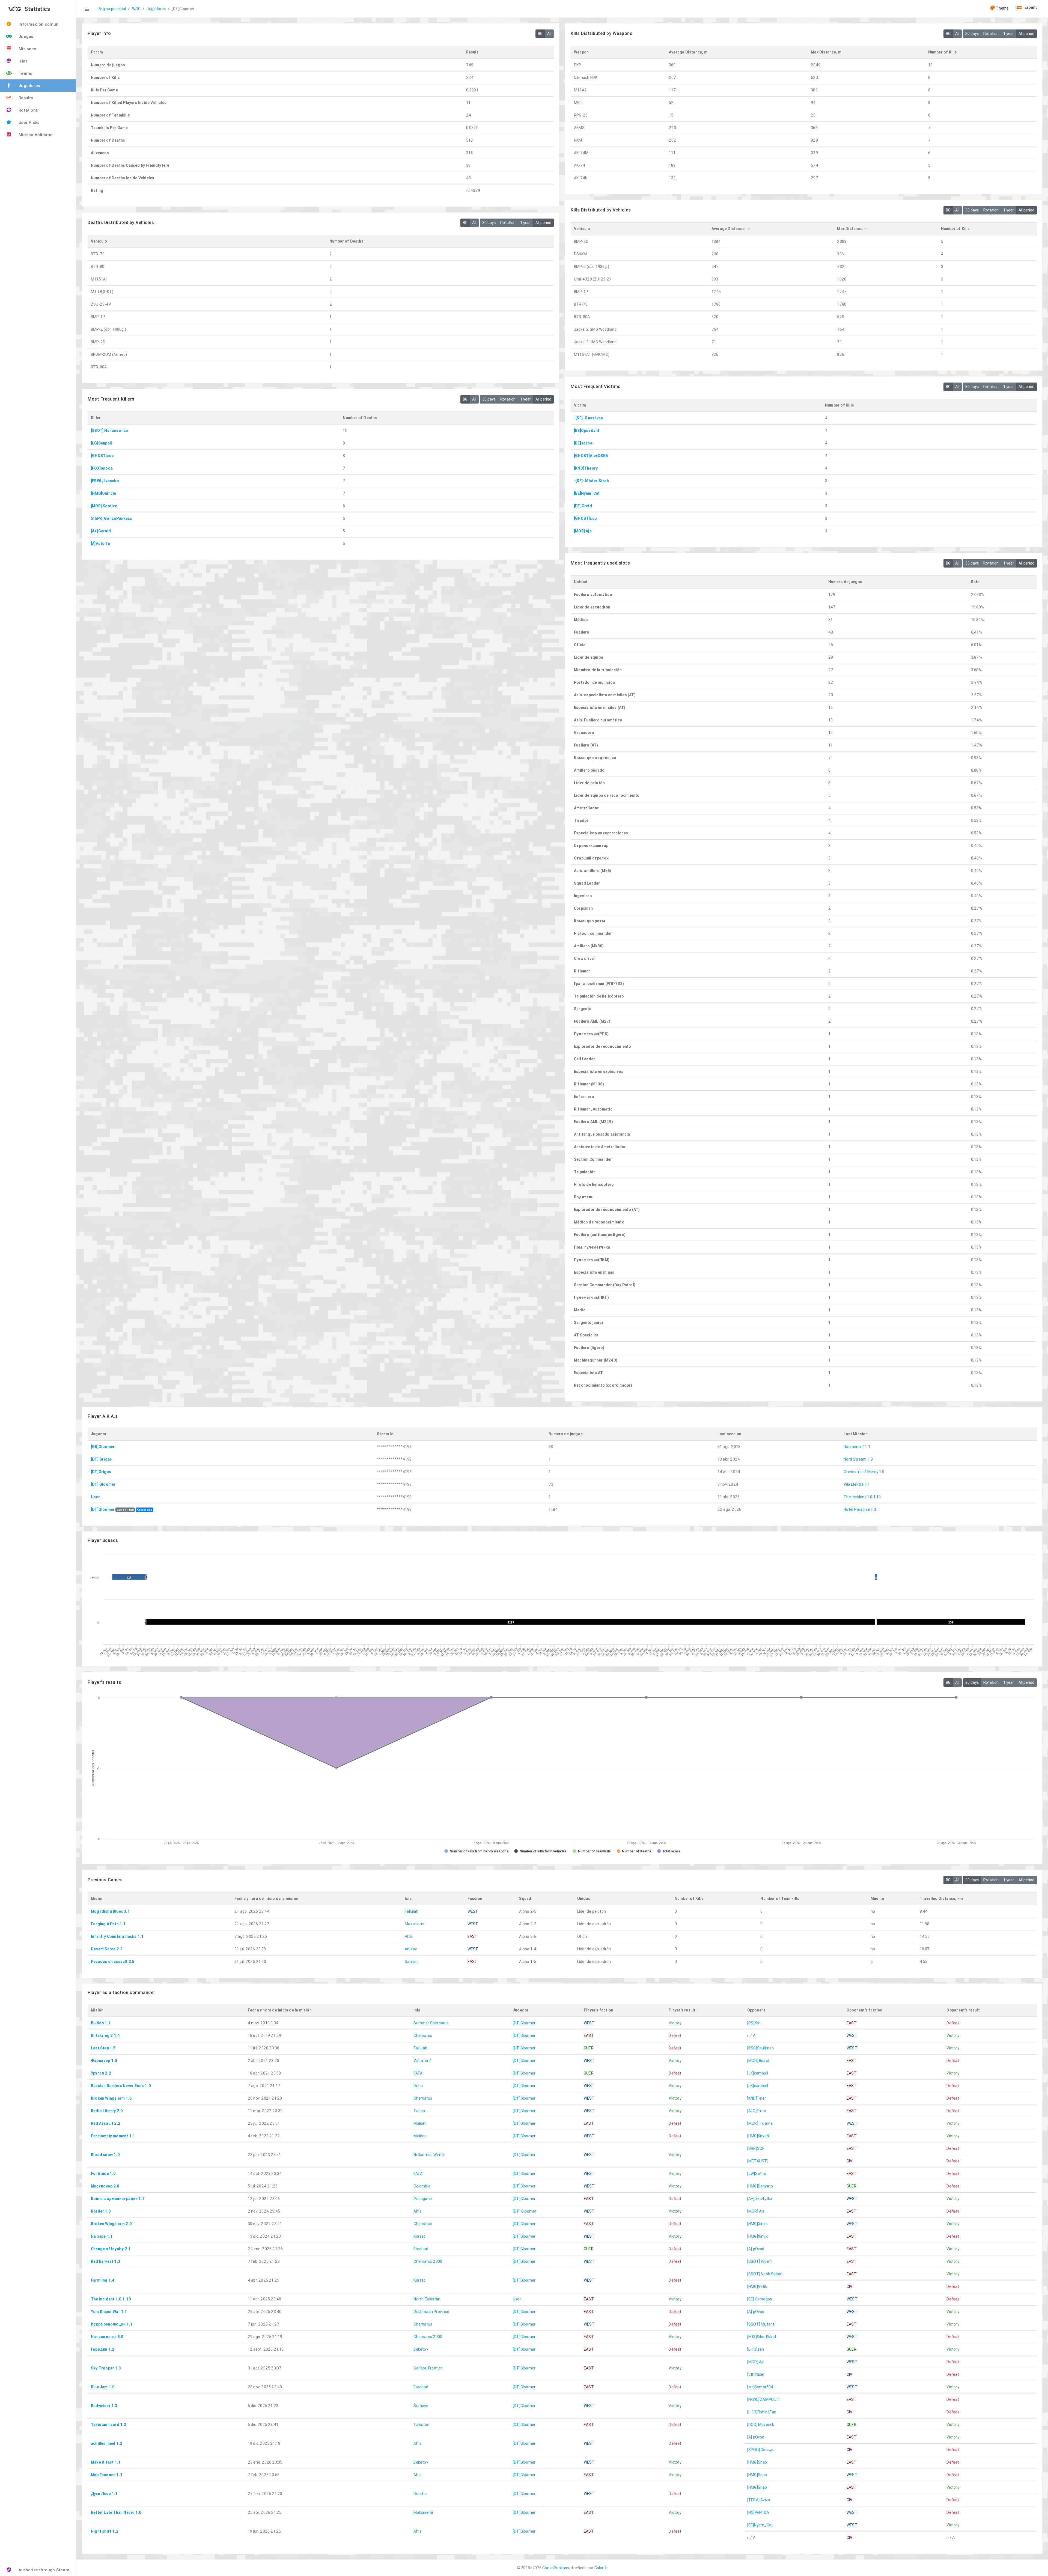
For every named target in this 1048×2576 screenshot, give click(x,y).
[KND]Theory (586, 468)
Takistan (421, 2425)
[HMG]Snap (757, 2462)
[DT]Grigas (101, 1472)
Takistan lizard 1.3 (108, 2425)
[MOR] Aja (583, 531)
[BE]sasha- (584, 443)
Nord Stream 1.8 (858, 1459)
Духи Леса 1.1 (104, 2494)
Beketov (421, 2349)
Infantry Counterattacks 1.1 (117, 1936)
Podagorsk (423, 2199)
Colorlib (601, 2568)
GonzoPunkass (556, 2568)
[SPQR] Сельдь (761, 2450)
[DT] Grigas (101, 1459)
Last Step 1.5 (103, 2048)
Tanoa (419, 2111)
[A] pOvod (756, 2249)
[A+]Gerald (101, 531)
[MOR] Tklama (760, 2123)
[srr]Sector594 (760, 2387)
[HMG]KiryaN (758, 2136)
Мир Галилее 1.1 (107, 2475)
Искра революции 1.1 (112, 2324)
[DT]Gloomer (103, 1509)
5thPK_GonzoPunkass (112, 518)
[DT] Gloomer (103, 1484)
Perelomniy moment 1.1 (113, 2136)
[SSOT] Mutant (761, 2324)
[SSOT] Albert (760, 2261)
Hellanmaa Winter (429, 2155)
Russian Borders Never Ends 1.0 (121, 2086)
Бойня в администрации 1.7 (118, 2199)
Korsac (419, 2236)
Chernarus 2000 (428, 2261)
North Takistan (427, 2299)
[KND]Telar (757, 2098)
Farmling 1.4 (103, 2280)
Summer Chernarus (431, 2023)
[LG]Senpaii (101, 443)
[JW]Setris (757, 2174)
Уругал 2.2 (101, 2073)
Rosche (420, 2494)
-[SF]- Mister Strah (591, 481)
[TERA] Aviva (759, 2500)
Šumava (421, 2406)
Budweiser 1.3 (104, 2406)
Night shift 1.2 (105, 2531)
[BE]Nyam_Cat (587, 493)
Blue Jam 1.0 (103, 2387)
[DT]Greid (583, 506)
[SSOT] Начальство (109, 431)
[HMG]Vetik (757, 2287)
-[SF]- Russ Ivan (588, 418)
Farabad (421, 2249)
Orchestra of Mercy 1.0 (864, 1472)
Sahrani (412, 1962)
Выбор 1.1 (101, 2023)
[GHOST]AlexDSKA (591, 456)
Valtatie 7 (422, 2061)
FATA (418, 2073)
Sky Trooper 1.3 (106, 2368)
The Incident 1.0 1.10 (862, 1497)
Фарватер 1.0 (104, 2061)
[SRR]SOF (756, 2148)
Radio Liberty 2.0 (107, 2111)
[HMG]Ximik (757, 2224)
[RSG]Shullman (761, 2048)
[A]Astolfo (101, 544)
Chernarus (423, 2035)
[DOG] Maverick (761, 2425)
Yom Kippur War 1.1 (109, 2312)
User (95, 1497)
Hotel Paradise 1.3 (860, 1509)
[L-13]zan (756, 2349)
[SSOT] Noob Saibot (765, 2274)
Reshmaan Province (431, 2312)
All (549, 34)
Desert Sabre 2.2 (107, 1949)
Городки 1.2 (103, 2349)
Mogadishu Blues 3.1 (110, 1911)
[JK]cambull (758, 2073)
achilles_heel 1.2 (107, 2443)
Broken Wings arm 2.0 (111, 2224)
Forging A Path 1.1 (108, 1924)
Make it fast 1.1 (106, 2462)
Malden (420, 2123)
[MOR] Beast (758, 2061)
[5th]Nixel (756, 2374)
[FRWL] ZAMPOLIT (763, 2399)
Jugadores (156, 9)
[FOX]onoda (102, 468)
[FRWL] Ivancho (105, 481)
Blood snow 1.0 (105, 2155)
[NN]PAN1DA (758, 2512)
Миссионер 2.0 (105, 2186)
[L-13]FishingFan (762, 2412)
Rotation (991, 34)
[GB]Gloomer (103, 1447)
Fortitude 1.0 (103, 2174)
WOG (136, 9)
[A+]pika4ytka (760, 2199)
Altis (409, 1936)
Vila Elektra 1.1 (857, 1484)
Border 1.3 (101, 2211)
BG (540, 34)
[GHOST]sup (585, 518)
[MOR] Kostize (104, 506)
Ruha (418, 2086)
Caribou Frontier (428, 2368)
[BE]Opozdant (587, 431)
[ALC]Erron (757, 2111)
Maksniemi (414, 1924)
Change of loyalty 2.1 (111, 2249)
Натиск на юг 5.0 (107, 2337)
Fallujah (412, 1911)
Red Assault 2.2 (106, 2123)
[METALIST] (758, 2161)
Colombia (422, 2186)
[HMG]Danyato (760, 2186)
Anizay (411, 1949)
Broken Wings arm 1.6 (111, 2098)
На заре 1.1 (102, 2236)
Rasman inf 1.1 (857, 1447)
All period (1026, 34)
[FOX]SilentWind (762, 2337)
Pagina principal (112, 9)
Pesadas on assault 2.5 (113, 1962)
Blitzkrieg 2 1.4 (105, 2035)
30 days (972, 34)
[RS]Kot (754, 2023)
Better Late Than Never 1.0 (116, 2512)
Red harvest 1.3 (105, 2261)
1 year (1009, 34)
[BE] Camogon (760, 2299)
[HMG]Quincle (103, 493)
